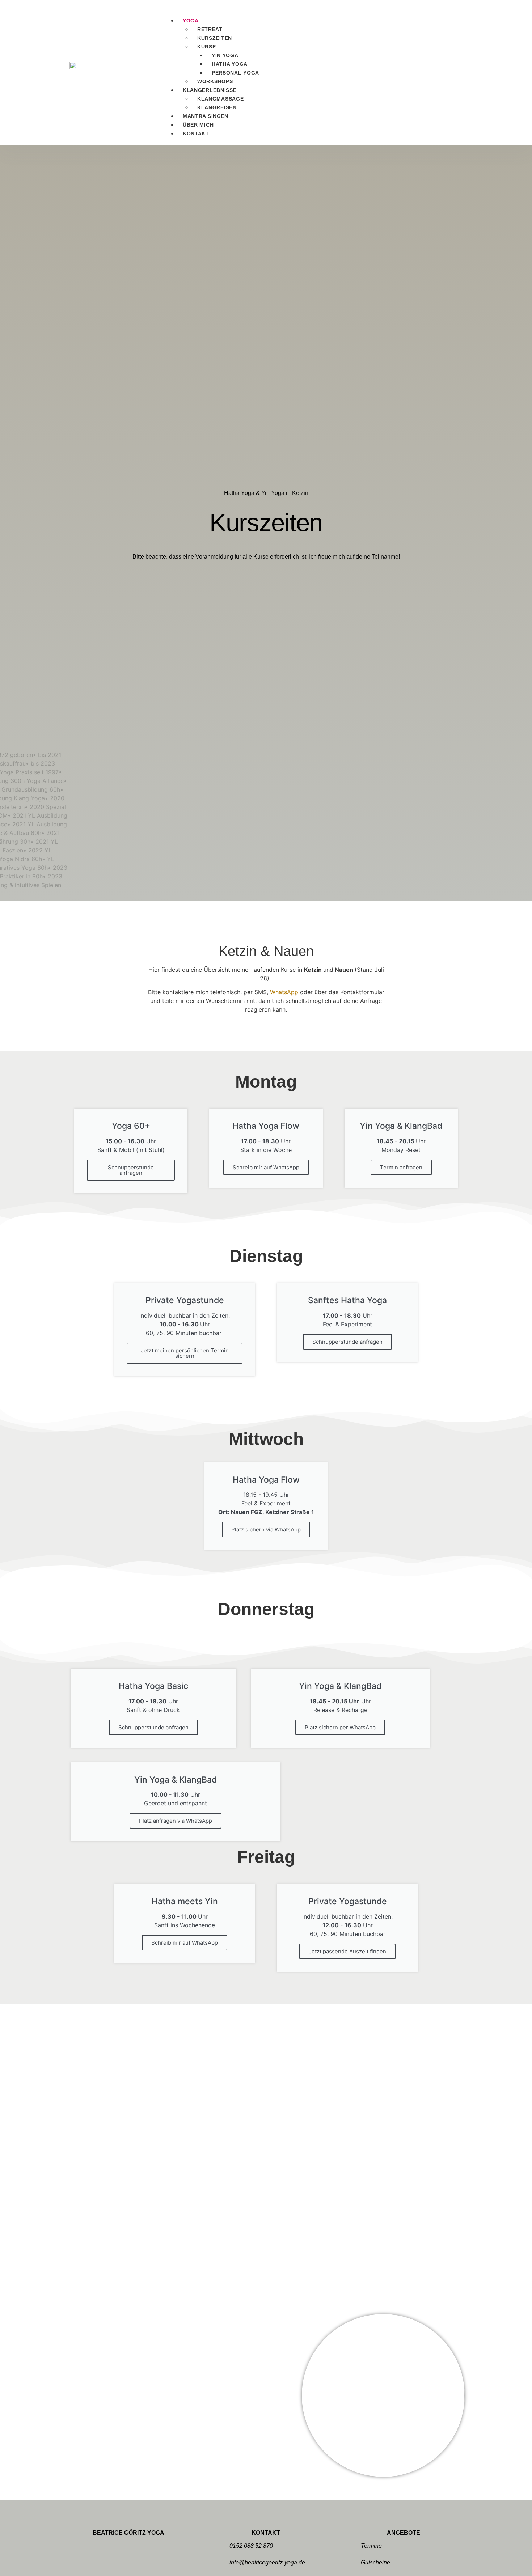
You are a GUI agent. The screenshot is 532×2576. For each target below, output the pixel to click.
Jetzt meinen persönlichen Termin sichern (185, 1353)
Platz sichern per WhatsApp (340, 1727)
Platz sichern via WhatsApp (266, 1529)
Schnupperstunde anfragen (131, 1170)
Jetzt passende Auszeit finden (347, 1951)
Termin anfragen (401, 1167)
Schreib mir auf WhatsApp (266, 1167)
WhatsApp (284, 992)
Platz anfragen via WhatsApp (176, 1821)
